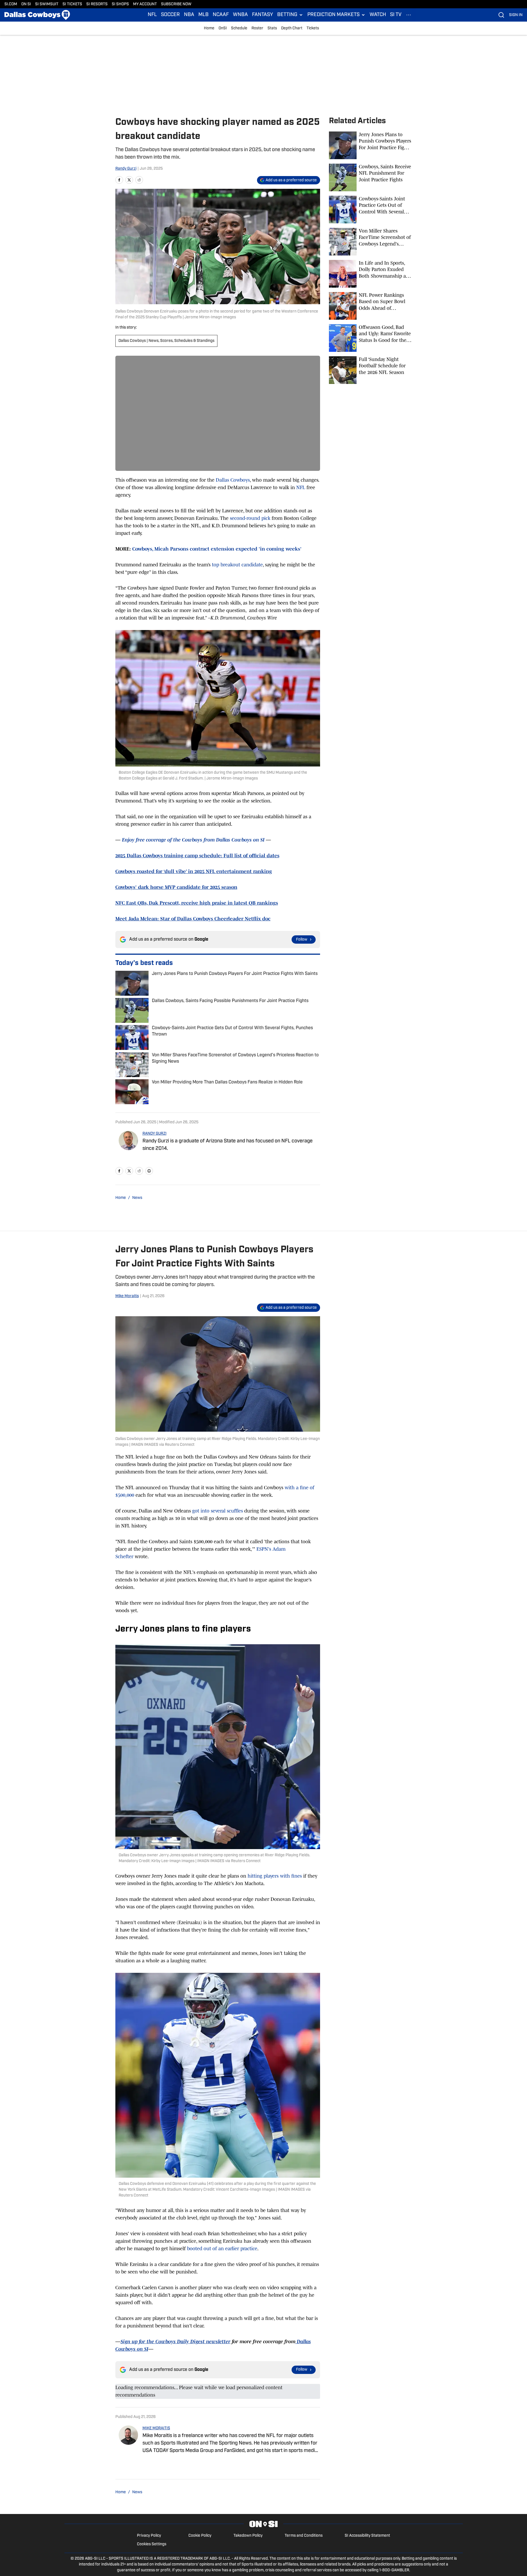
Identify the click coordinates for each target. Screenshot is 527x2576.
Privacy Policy (149, 2536)
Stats (272, 28)
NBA (189, 15)
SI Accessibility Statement (367, 2536)
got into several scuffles (218, 1511)
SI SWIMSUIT (47, 4)
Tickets (313, 28)
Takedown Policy (248, 2536)
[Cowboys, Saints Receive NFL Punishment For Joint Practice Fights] (370, 177)
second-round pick (250, 518)
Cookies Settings (152, 2544)
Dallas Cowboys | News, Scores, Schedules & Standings (166, 341)
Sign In (516, 15)
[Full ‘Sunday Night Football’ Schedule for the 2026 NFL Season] (370, 370)
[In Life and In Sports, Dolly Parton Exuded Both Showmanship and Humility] (370, 274)
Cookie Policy (200, 2536)
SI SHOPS (120, 4)
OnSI (223, 28)
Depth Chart (292, 28)
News (137, 1198)
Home (209, 28)
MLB (203, 15)
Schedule (239, 28)
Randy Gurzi (126, 169)
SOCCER (170, 15)
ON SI (26, 4)
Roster (257, 28)
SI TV (396, 15)
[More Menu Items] (409, 15)
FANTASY (263, 15)
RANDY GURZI (155, 1134)
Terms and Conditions (304, 2536)
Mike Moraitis (127, 1296)
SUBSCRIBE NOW (176, 4)
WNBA (240, 15)
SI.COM (11, 4)
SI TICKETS (72, 4)
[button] (290, 15)
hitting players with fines (275, 1876)
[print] (149, 1171)
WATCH (378, 15)
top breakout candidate (237, 565)
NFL (152, 15)
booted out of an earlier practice (222, 2249)
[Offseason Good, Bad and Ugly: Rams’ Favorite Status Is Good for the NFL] (370, 338)
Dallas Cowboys (233, 480)
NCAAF (221, 15)
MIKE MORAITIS (156, 2428)
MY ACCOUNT (145, 4)
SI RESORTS (97, 4)
